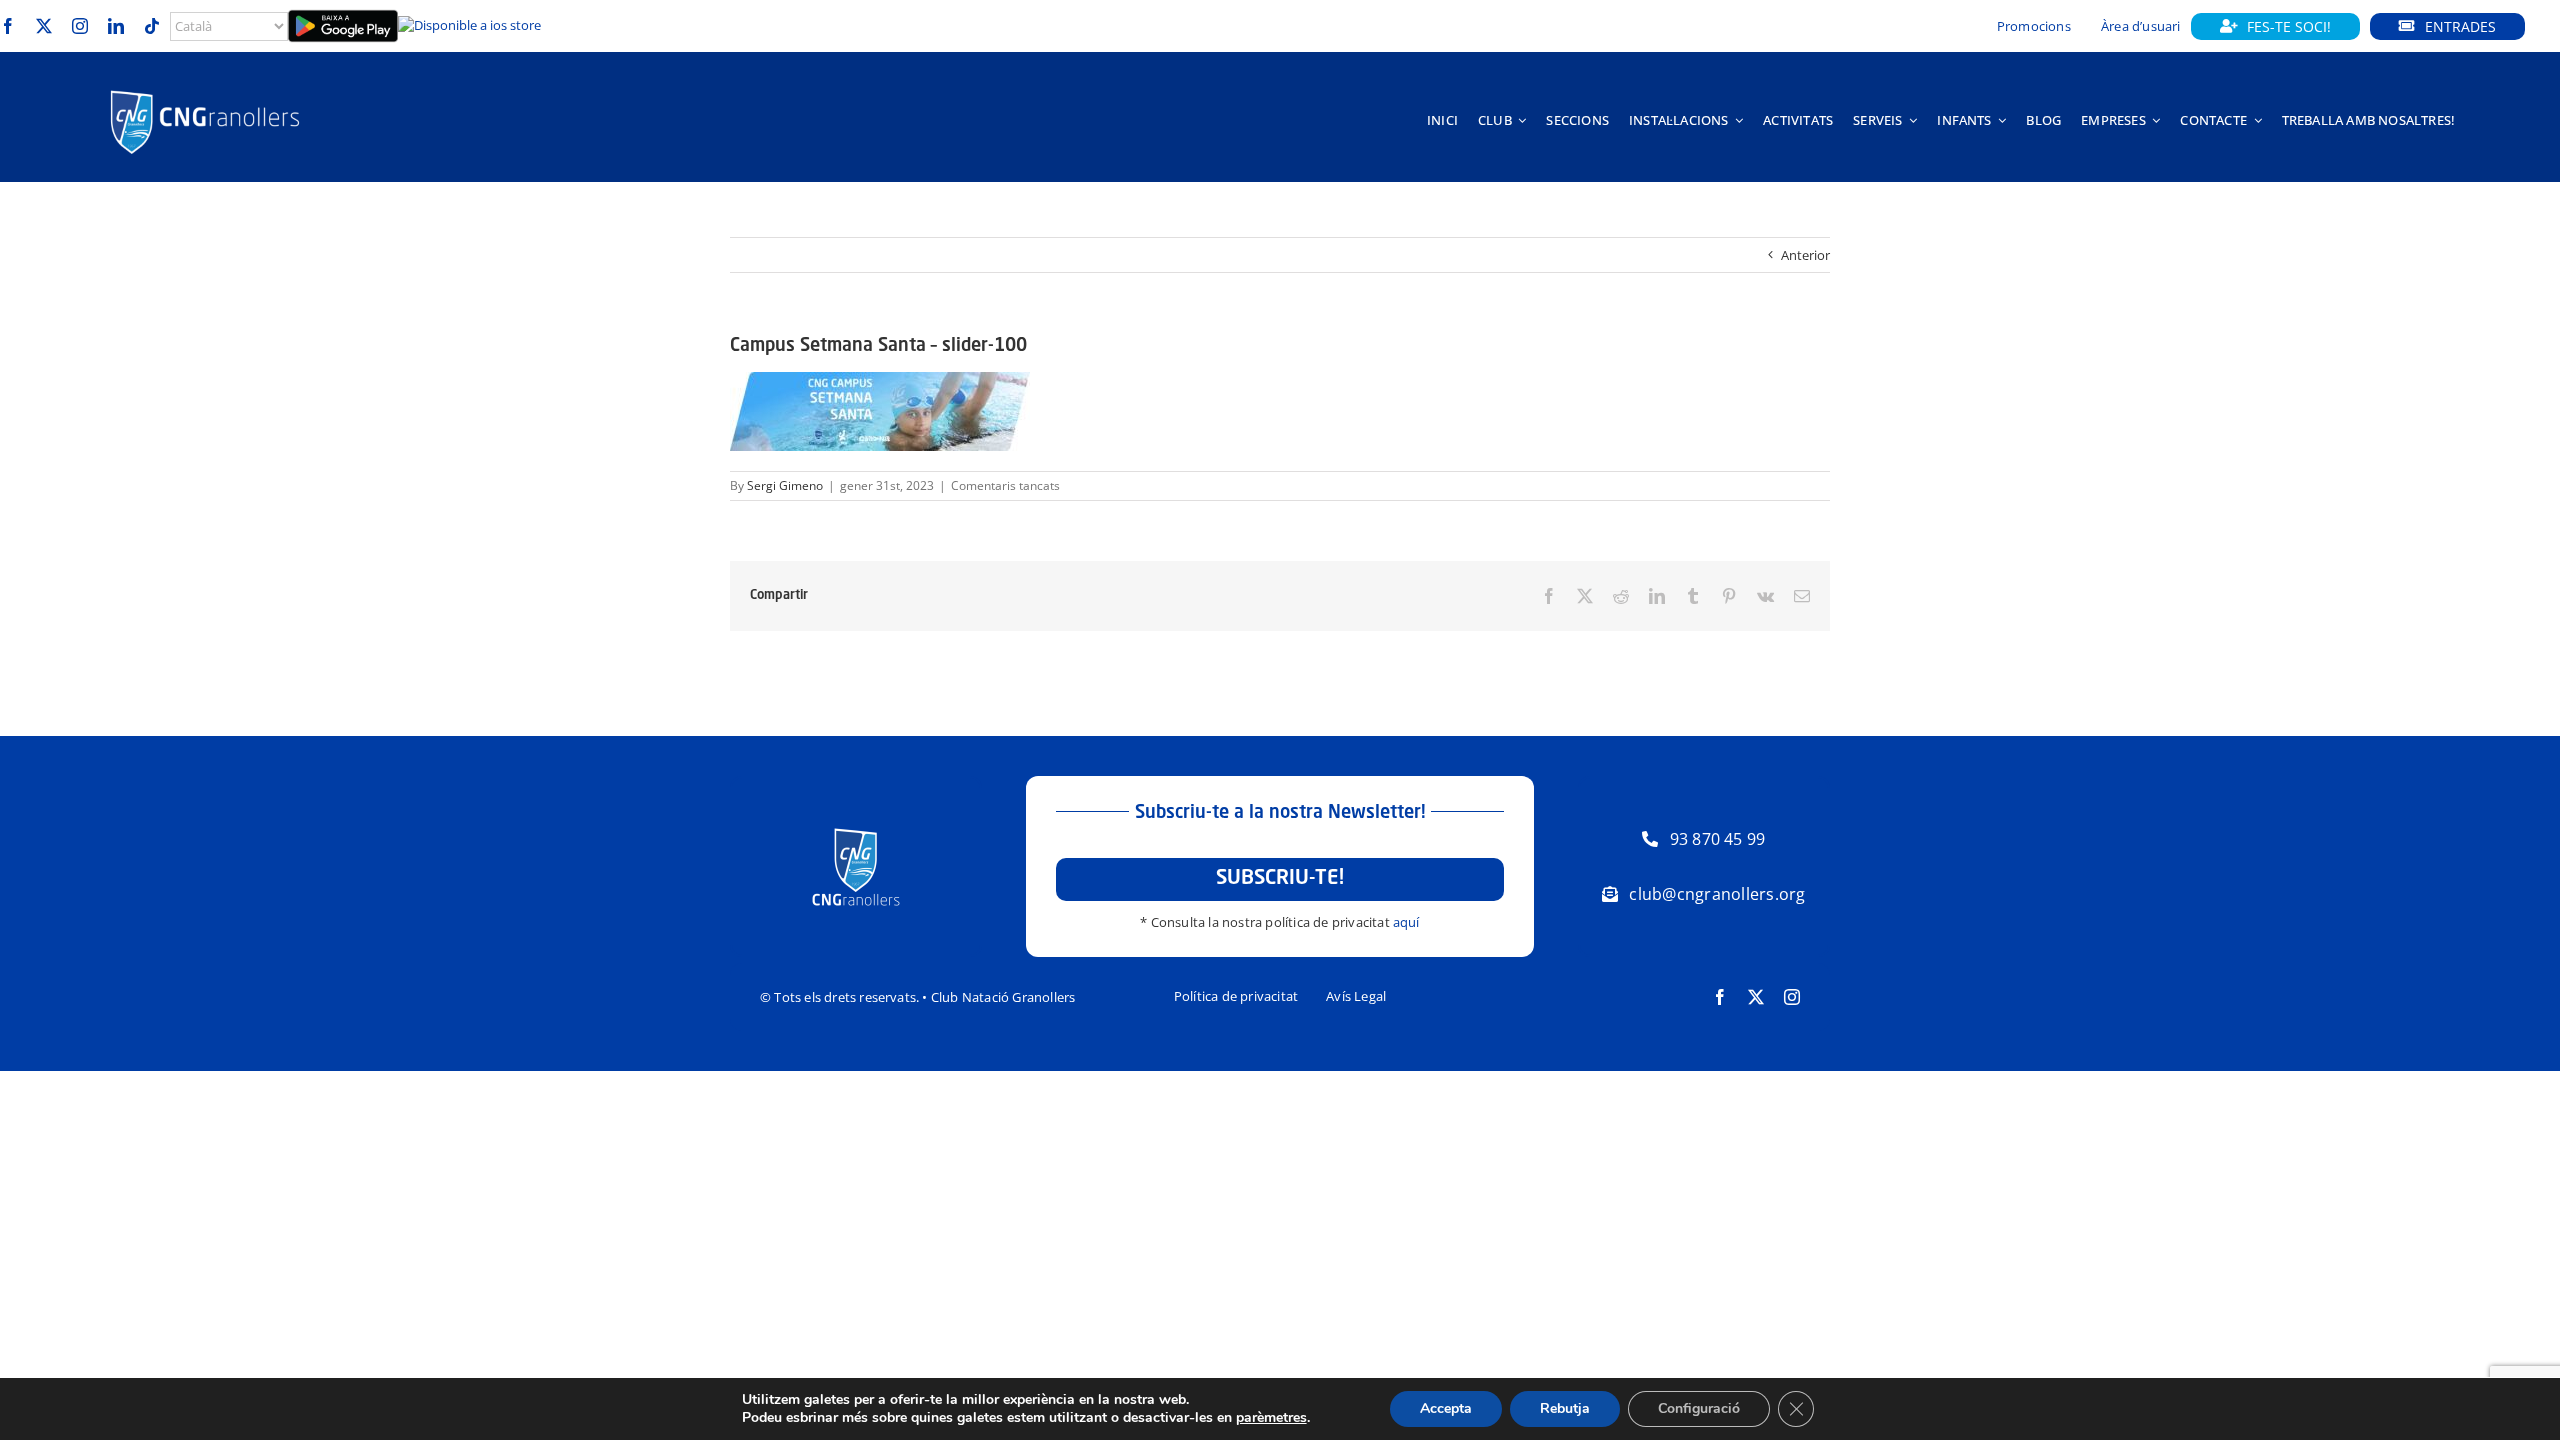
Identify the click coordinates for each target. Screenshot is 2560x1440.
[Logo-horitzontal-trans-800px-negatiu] (205, 90)
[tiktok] (152, 26)
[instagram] (80, 26)
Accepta (1446, 1408)
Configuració (1699, 1408)
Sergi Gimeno (785, 485)
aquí (1406, 922)
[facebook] (8, 26)
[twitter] (44, 26)
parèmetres (1271, 1418)
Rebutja (1565, 1408)
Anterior (1805, 255)
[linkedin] (116, 26)
